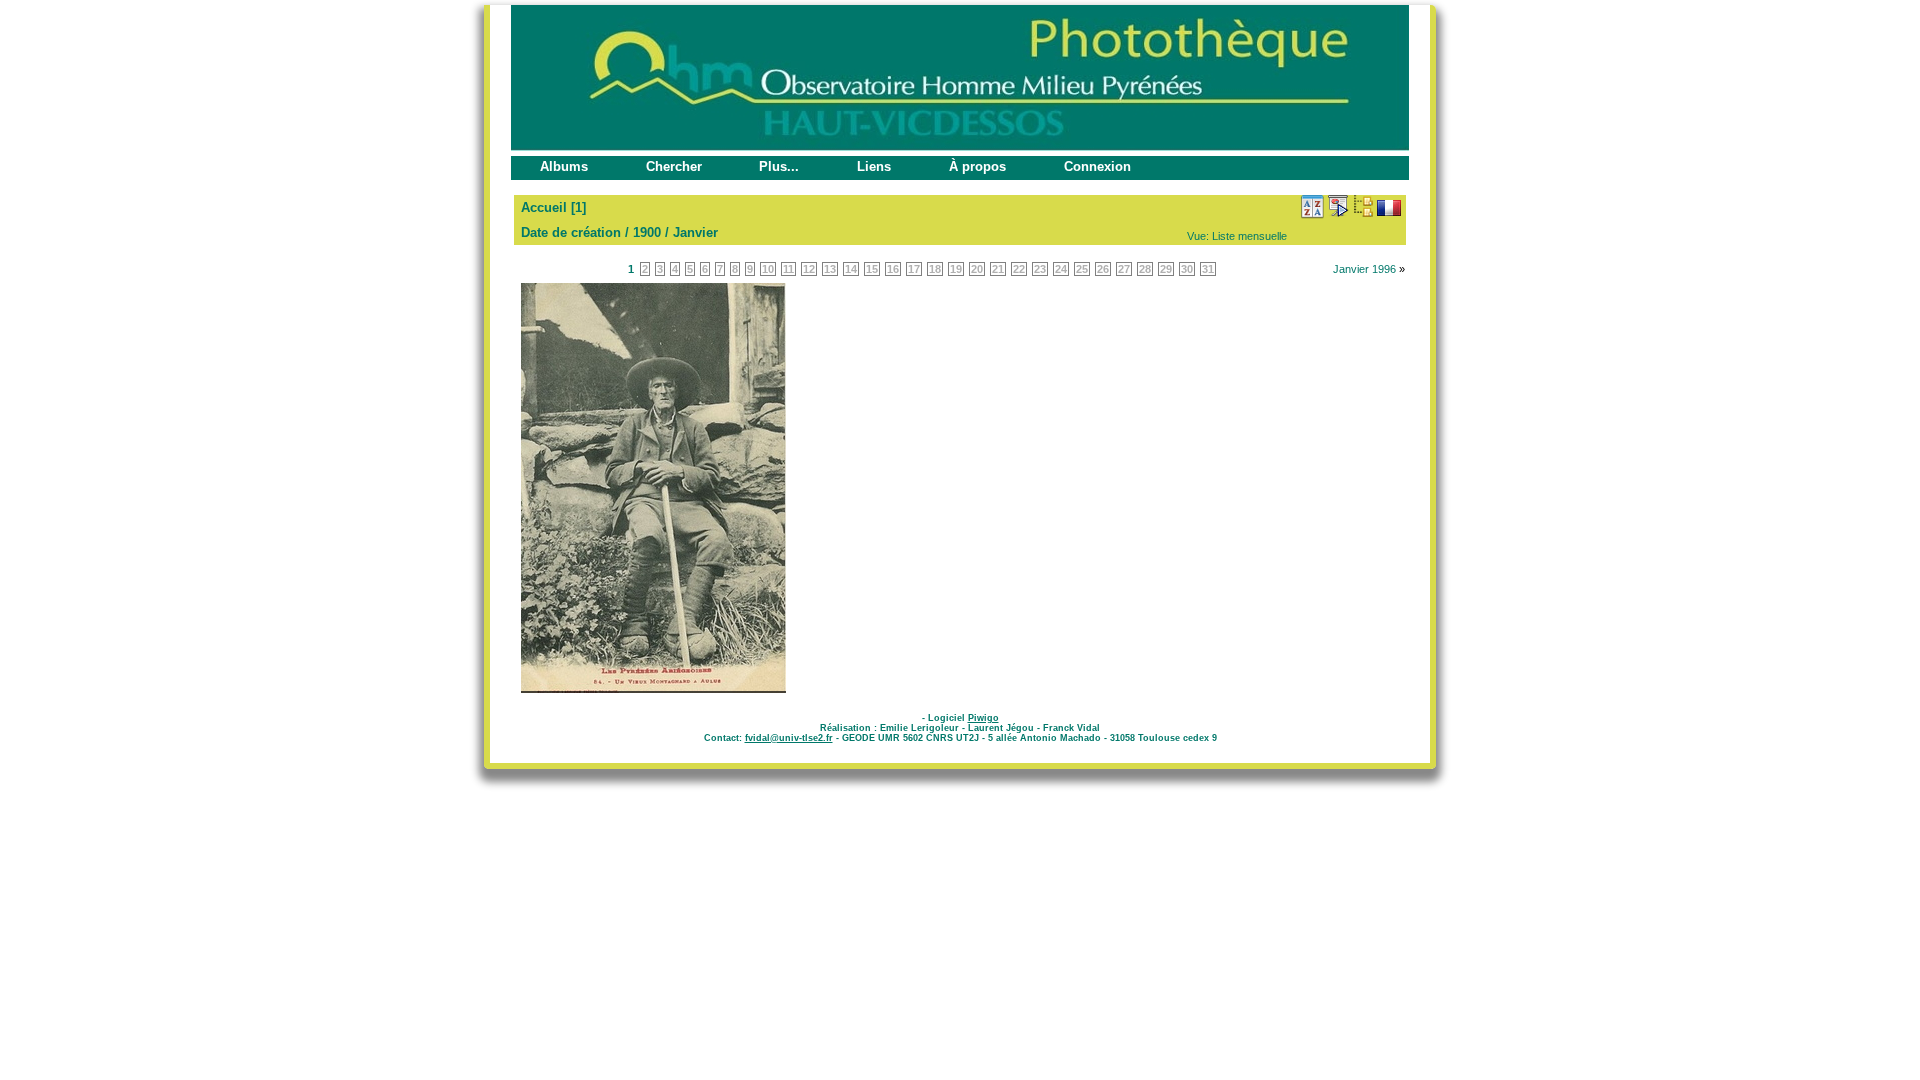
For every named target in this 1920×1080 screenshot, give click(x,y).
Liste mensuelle (1249, 236)
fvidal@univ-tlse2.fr (789, 738)
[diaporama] (1338, 206)
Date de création (571, 232)
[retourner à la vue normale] (1363, 206)
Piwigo (983, 718)
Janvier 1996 (1364, 269)
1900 (647, 232)
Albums (564, 166)
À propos (977, 166)
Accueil (544, 207)
